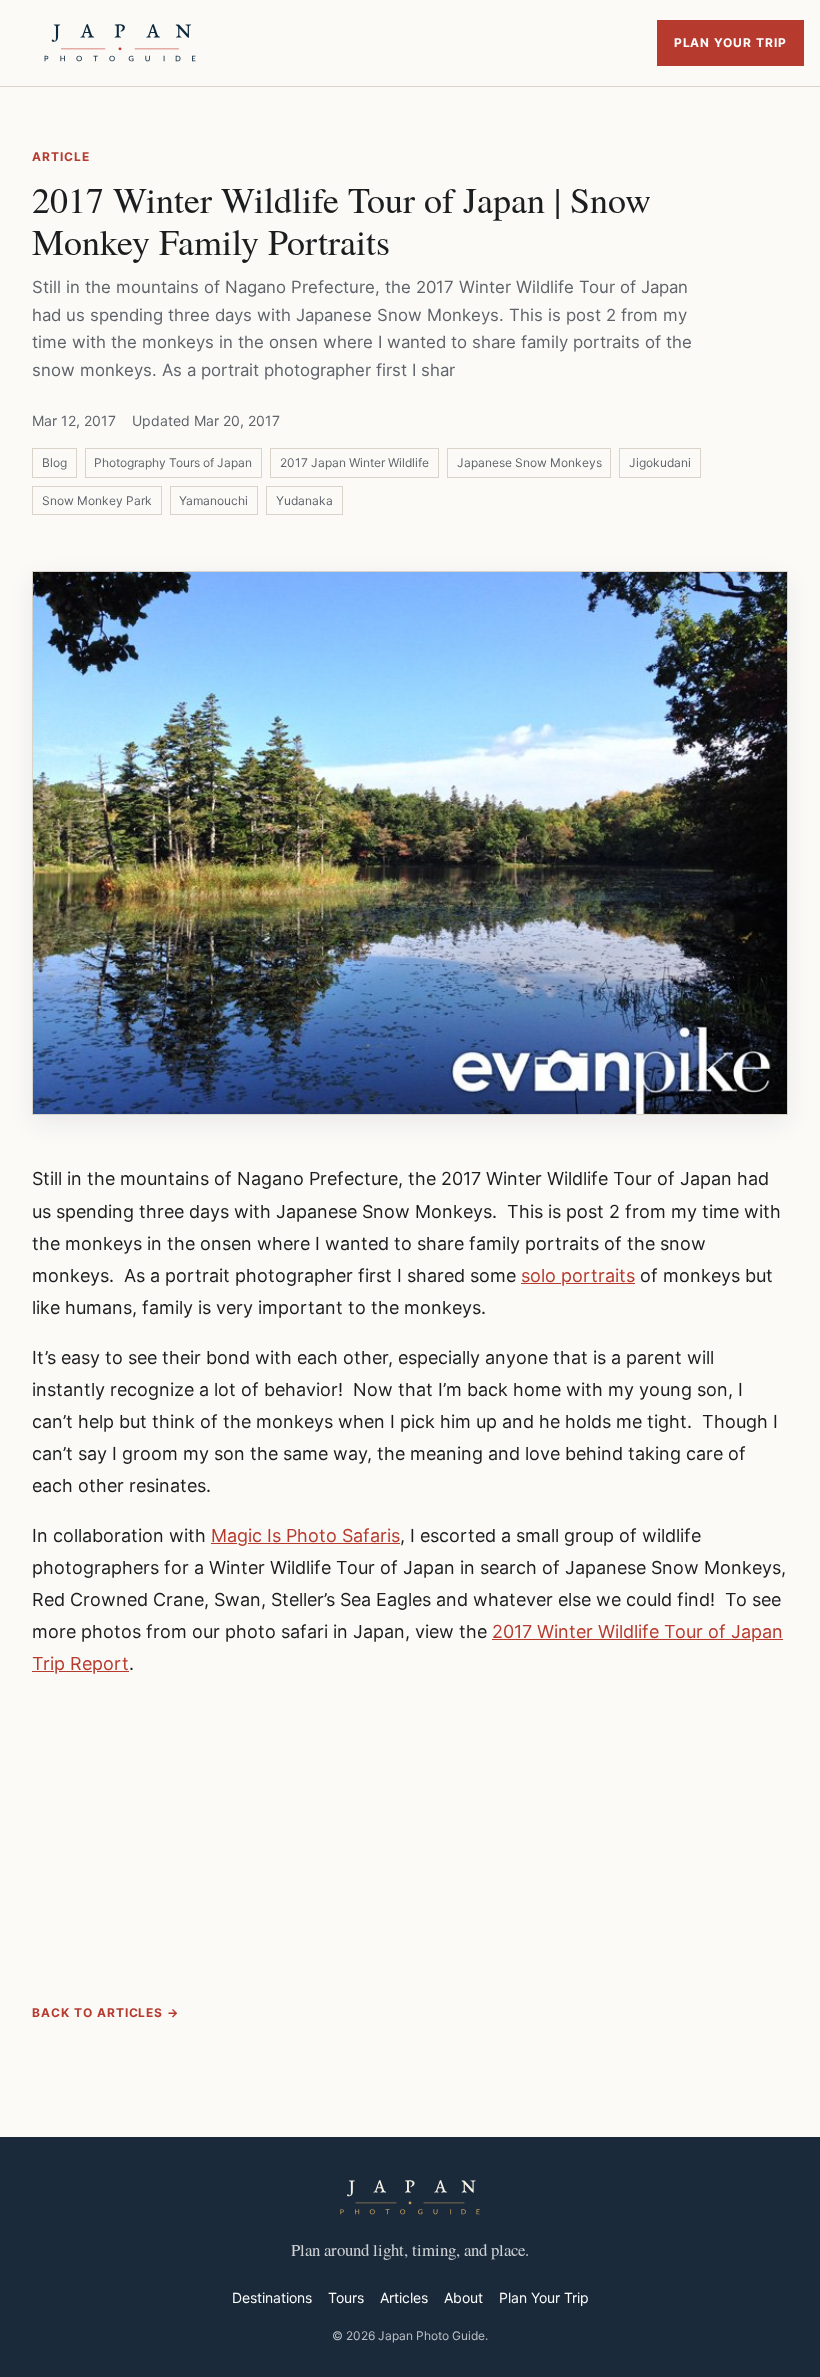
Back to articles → (105, 2012)
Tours (346, 2297)
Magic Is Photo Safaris (305, 1535)
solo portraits (578, 1275)
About (463, 2297)
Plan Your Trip (730, 42)
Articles (404, 2297)
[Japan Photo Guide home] (120, 43)
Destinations (272, 2297)
